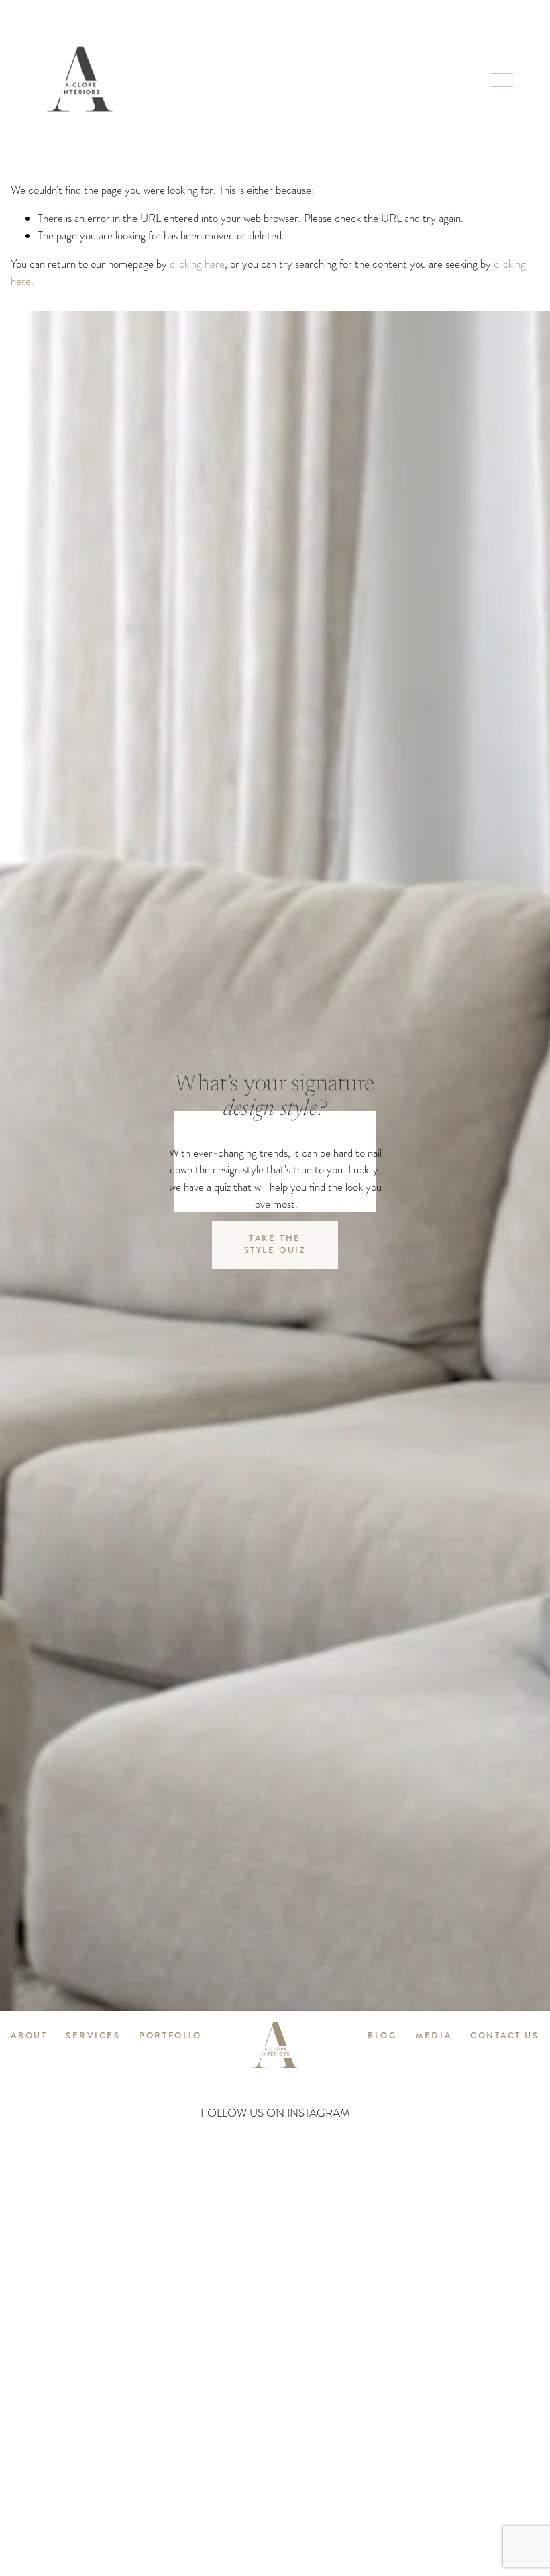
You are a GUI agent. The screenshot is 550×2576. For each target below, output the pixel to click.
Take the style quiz (275, 1244)
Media (433, 2036)
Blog (382, 2036)
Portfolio (170, 2036)
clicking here (197, 264)
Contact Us (505, 2036)
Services (93, 2036)
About (29, 2036)
